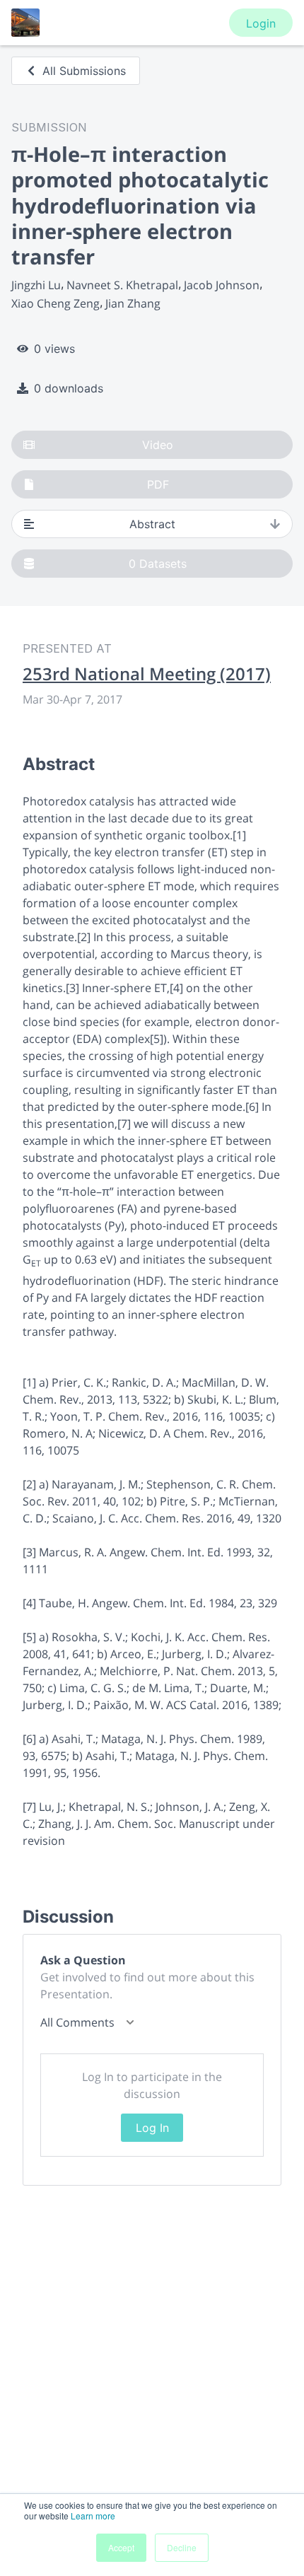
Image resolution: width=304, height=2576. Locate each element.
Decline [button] (182, 2547)
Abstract (152, 524)
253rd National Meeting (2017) (147, 674)
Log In (152, 2128)
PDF (158, 484)
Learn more (93, 2516)
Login (261, 23)
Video (158, 445)
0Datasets (158, 564)
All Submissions (84, 71)
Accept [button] (121, 2547)
